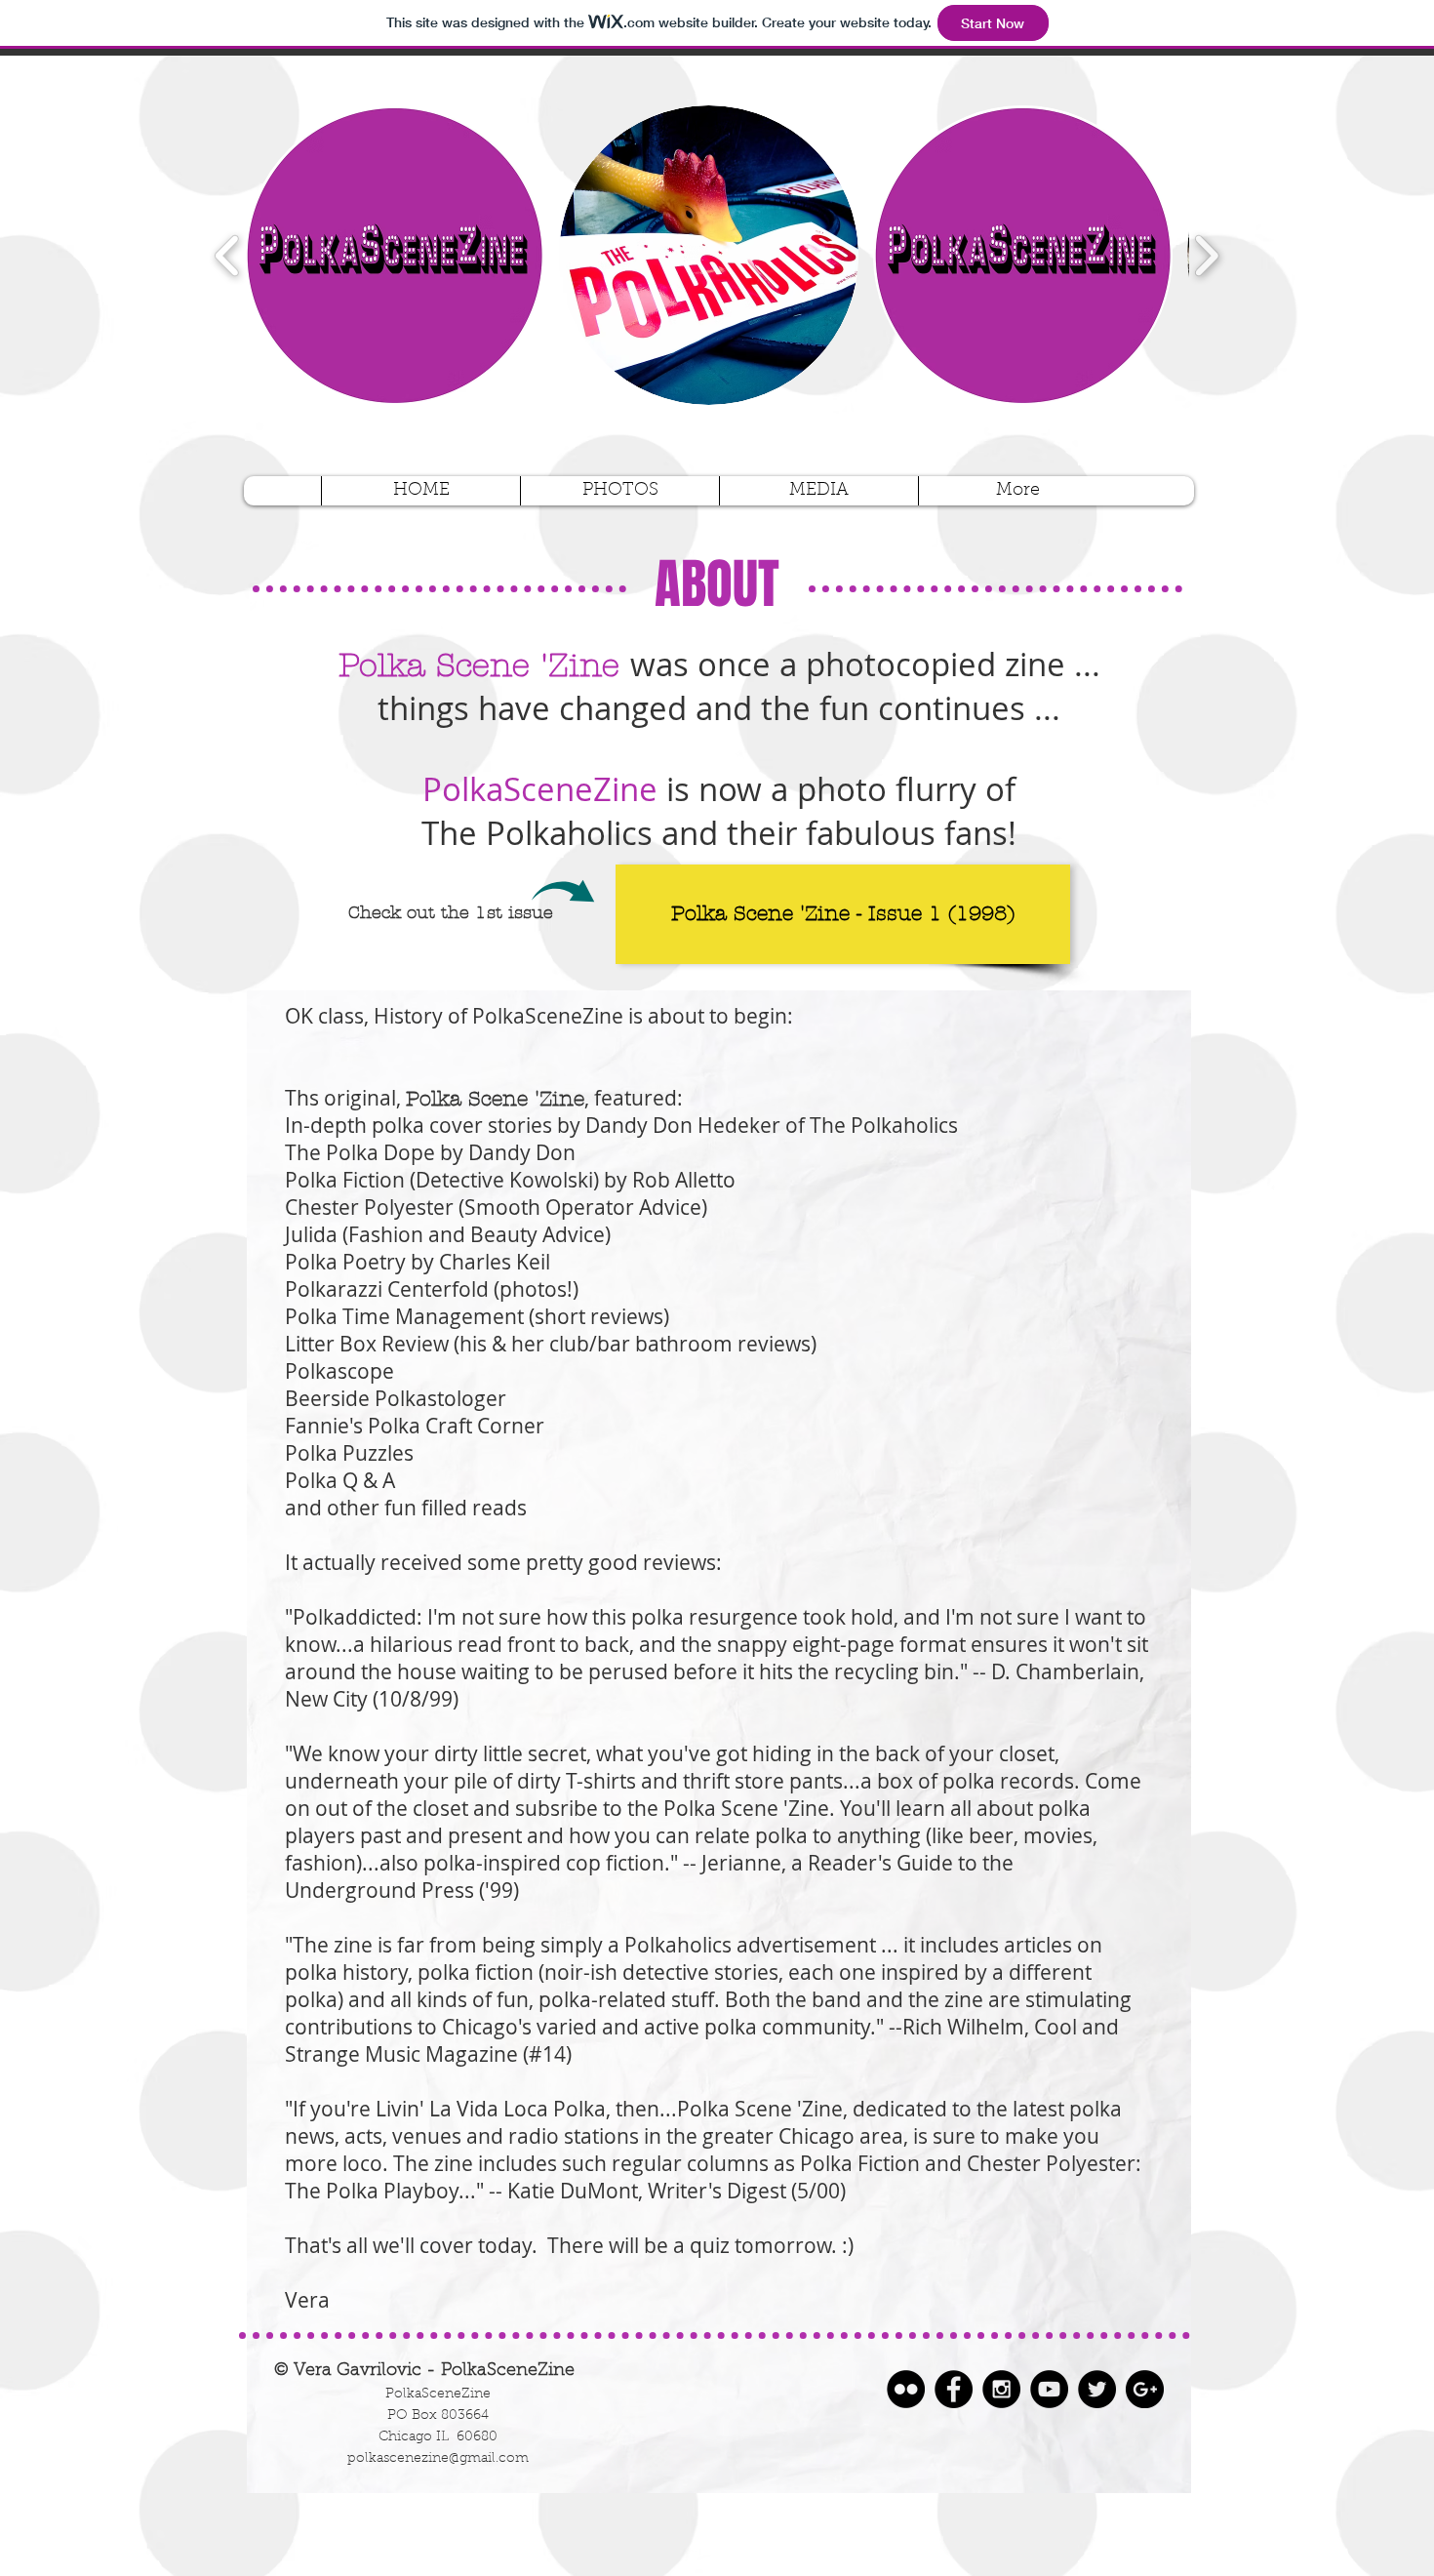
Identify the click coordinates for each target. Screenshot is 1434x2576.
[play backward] (228, 255)
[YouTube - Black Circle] (1049, 2389)
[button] (395, 255)
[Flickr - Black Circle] (906, 2389)
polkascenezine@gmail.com (438, 2459)
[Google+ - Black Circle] (1145, 2389)
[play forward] (1206, 255)
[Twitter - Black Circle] (1097, 2389)
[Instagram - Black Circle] (1001, 2389)
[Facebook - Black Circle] (954, 2389)
